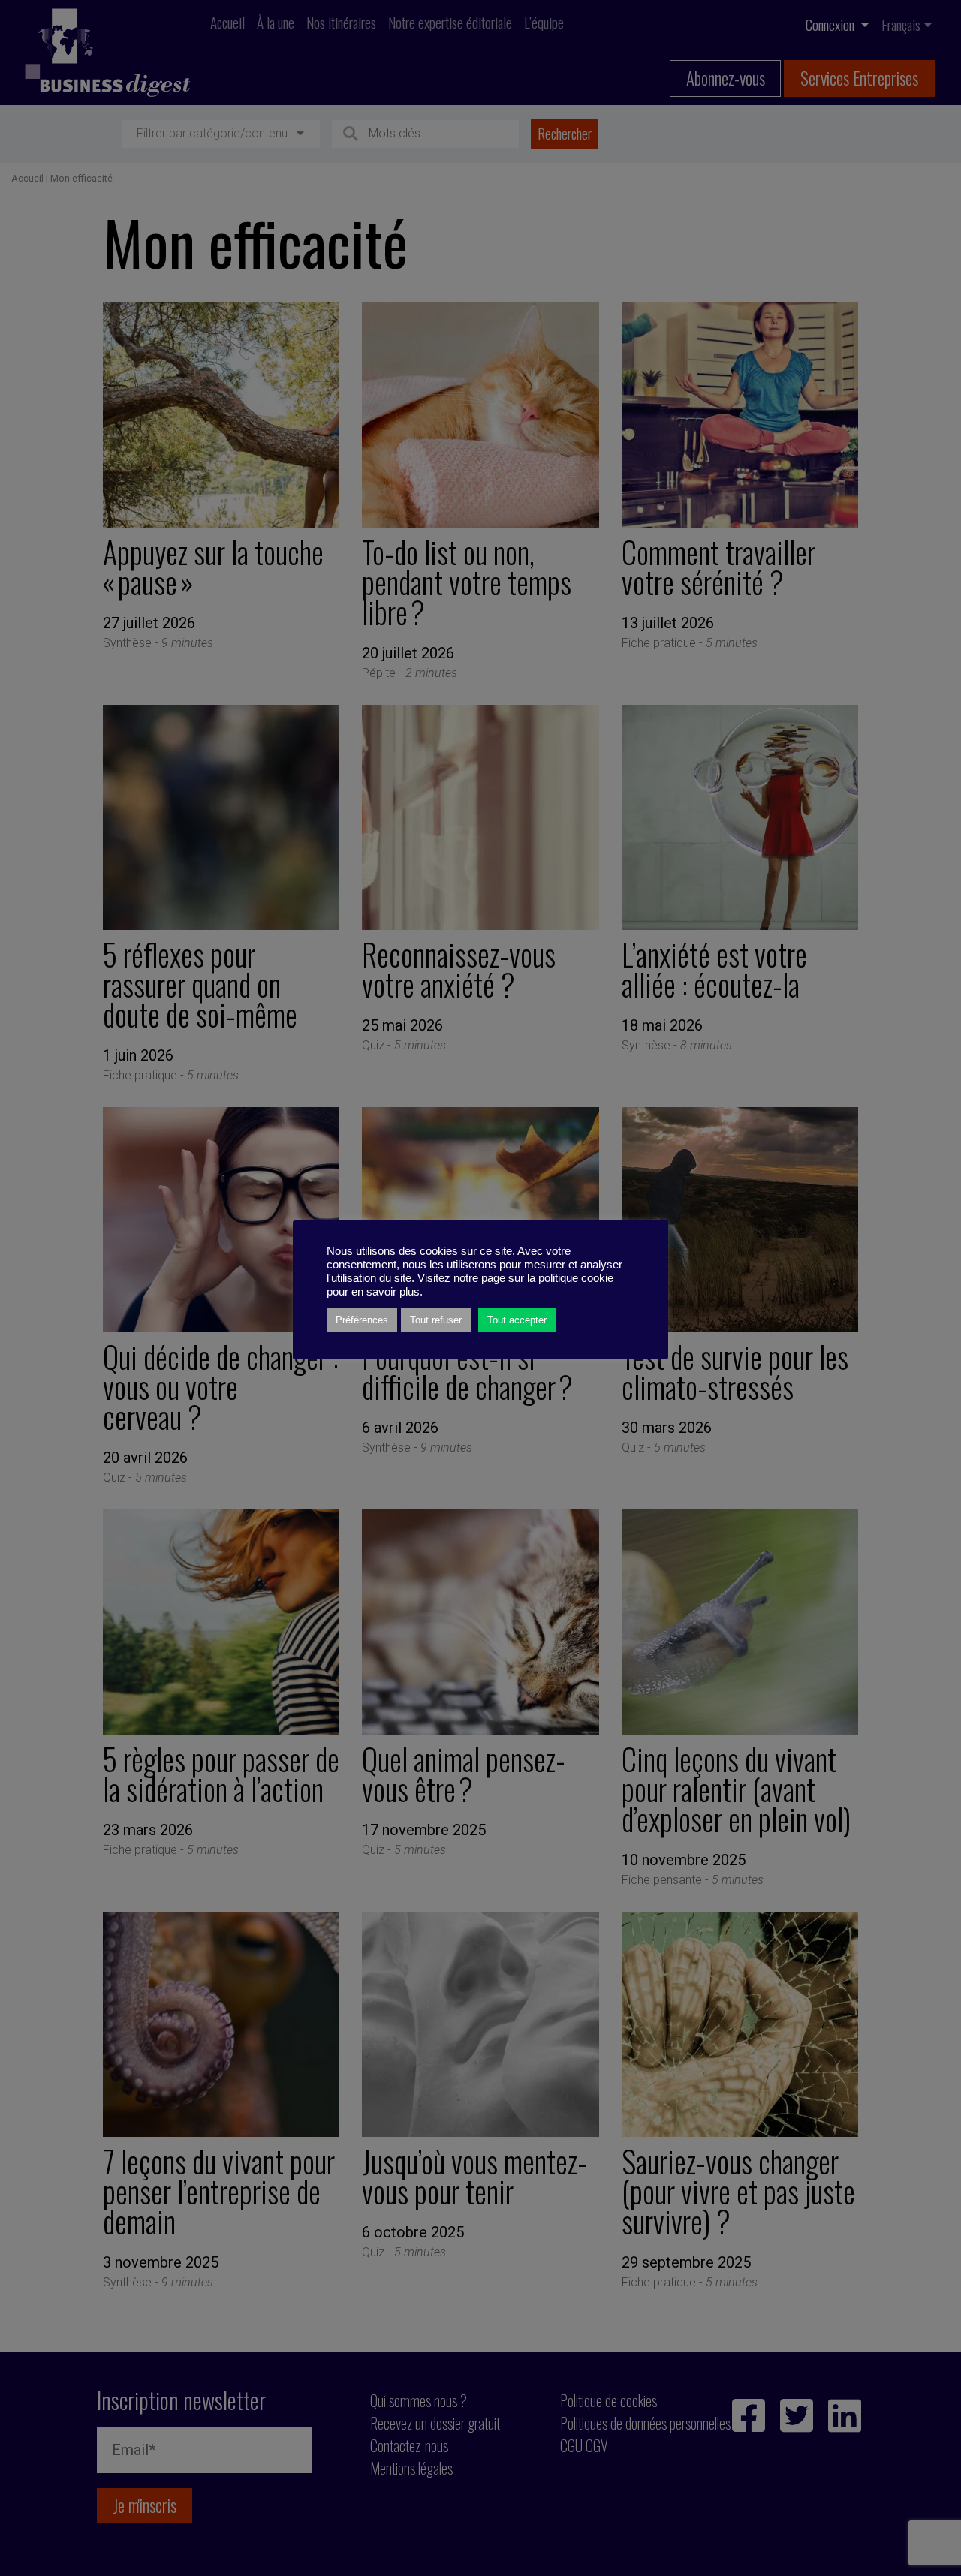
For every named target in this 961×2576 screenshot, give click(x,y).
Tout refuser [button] (436, 1320)
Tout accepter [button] (517, 1320)
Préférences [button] (362, 1320)
